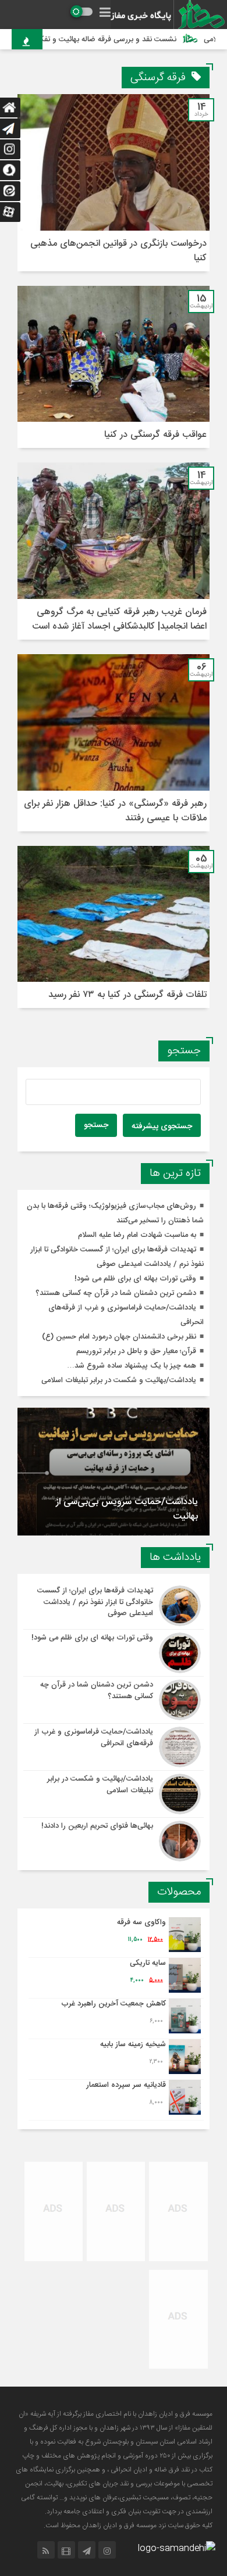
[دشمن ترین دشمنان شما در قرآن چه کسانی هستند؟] (114, 1700)
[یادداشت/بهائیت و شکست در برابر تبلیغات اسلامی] (114, 1794)
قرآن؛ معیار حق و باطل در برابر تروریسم (136, 1351)
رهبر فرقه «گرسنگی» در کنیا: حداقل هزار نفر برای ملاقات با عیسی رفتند (115, 811)
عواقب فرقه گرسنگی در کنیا (155, 435)
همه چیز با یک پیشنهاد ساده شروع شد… (132, 1366)
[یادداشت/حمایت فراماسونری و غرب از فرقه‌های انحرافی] (114, 1747)
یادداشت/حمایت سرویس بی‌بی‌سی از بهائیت (127, 1509)
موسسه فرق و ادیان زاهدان (175, 2414)
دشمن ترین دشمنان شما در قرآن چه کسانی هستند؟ (116, 1293)
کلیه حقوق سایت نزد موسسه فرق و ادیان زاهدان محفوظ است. (128, 2525)
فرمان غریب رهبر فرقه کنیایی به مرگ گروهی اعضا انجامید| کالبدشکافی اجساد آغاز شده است (119, 619)
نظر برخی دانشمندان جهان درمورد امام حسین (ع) (119, 1337)
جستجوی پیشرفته (162, 1126)
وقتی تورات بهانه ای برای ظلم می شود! (135, 1279)
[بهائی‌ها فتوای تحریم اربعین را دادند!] (114, 1840)
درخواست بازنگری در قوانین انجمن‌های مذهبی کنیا (118, 251)
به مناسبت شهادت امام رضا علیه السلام (137, 1235)
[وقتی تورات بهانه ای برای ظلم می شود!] (114, 1653)
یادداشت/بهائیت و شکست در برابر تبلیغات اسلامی (119, 1380)
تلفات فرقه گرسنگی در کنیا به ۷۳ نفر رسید (127, 995)
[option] (114, 1472)
